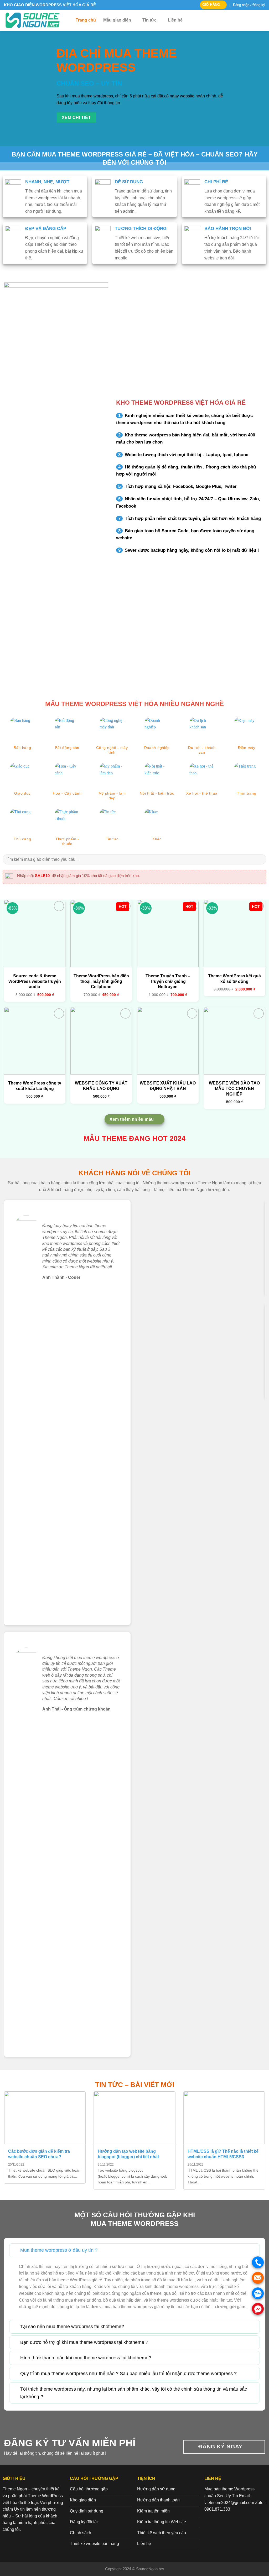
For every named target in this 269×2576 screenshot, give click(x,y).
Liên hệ (175, 20)
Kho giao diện (83, 2500)
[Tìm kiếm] (263, 20)
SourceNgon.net (150, 2569)
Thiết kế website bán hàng (94, 2544)
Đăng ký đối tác (84, 2522)
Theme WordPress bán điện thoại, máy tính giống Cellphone (101, 981)
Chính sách (81, 2533)
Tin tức (149, 20)
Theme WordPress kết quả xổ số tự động (234, 979)
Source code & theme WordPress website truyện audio (35, 981)
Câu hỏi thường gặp (89, 2489)
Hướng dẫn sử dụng (156, 2489)
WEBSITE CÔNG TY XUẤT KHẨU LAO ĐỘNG (101, 1086)
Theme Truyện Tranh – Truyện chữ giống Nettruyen (168, 981)
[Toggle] (15, 2250)
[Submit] (260, 859)
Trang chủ (86, 20)
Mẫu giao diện (117, 20)
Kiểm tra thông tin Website (162, 2522)
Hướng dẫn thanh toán (158, 2500)
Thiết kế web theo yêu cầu (162, 2533)
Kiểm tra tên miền (153, 2511)
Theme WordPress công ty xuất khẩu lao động (35, 1086)
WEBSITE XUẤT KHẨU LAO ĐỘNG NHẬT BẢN (168, 1086)
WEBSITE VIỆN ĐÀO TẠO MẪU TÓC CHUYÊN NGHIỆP (234, 1089)
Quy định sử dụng (87, 2511)
